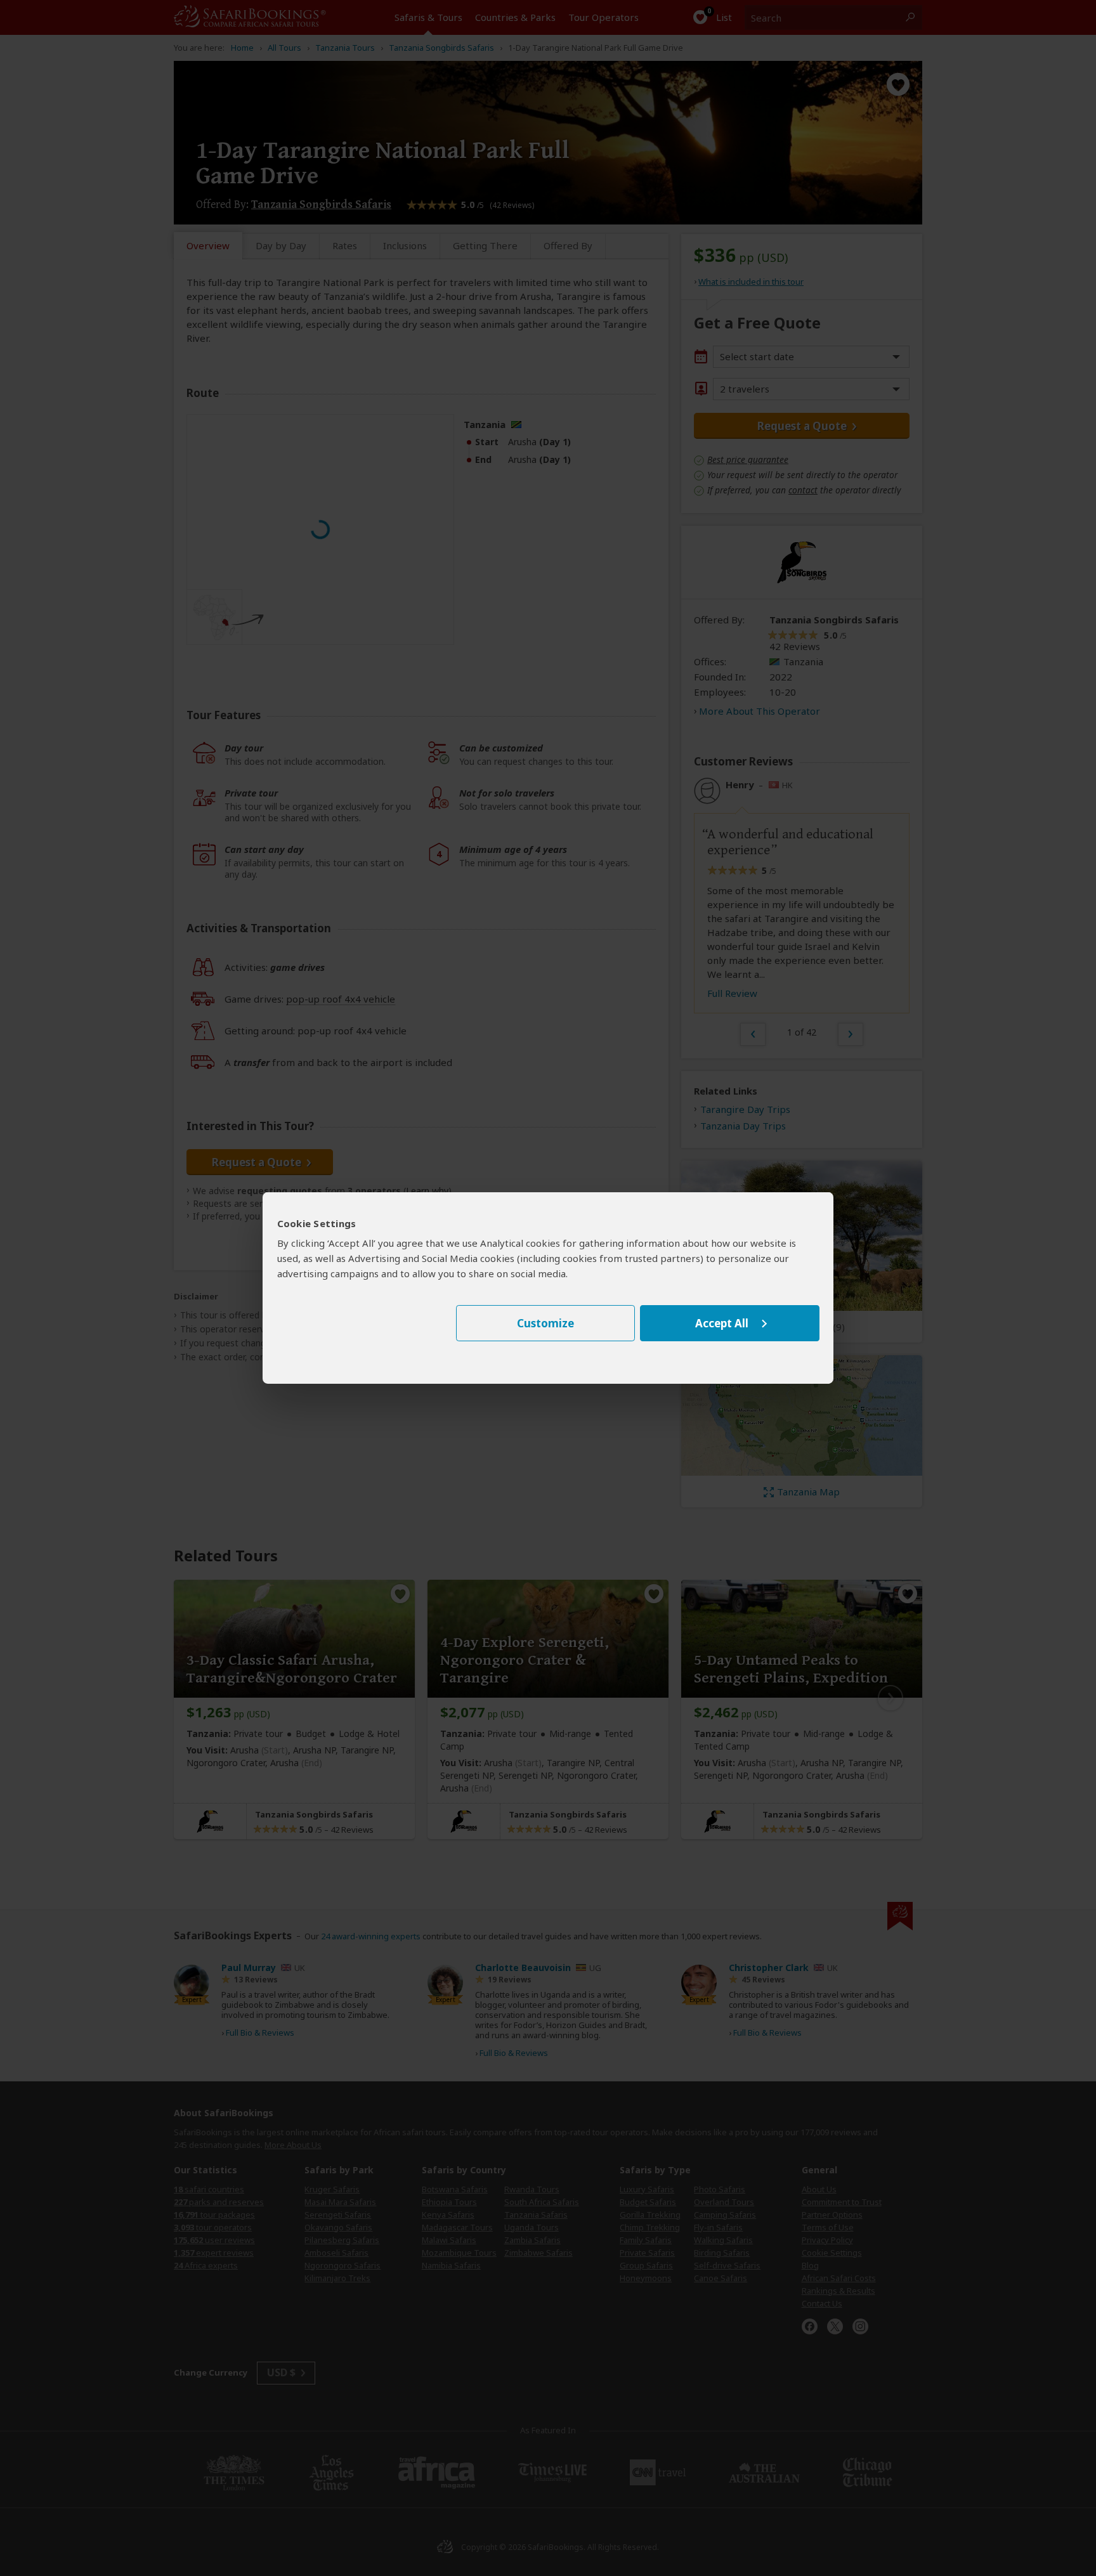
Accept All (722, 1323)
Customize (545, 1323)
